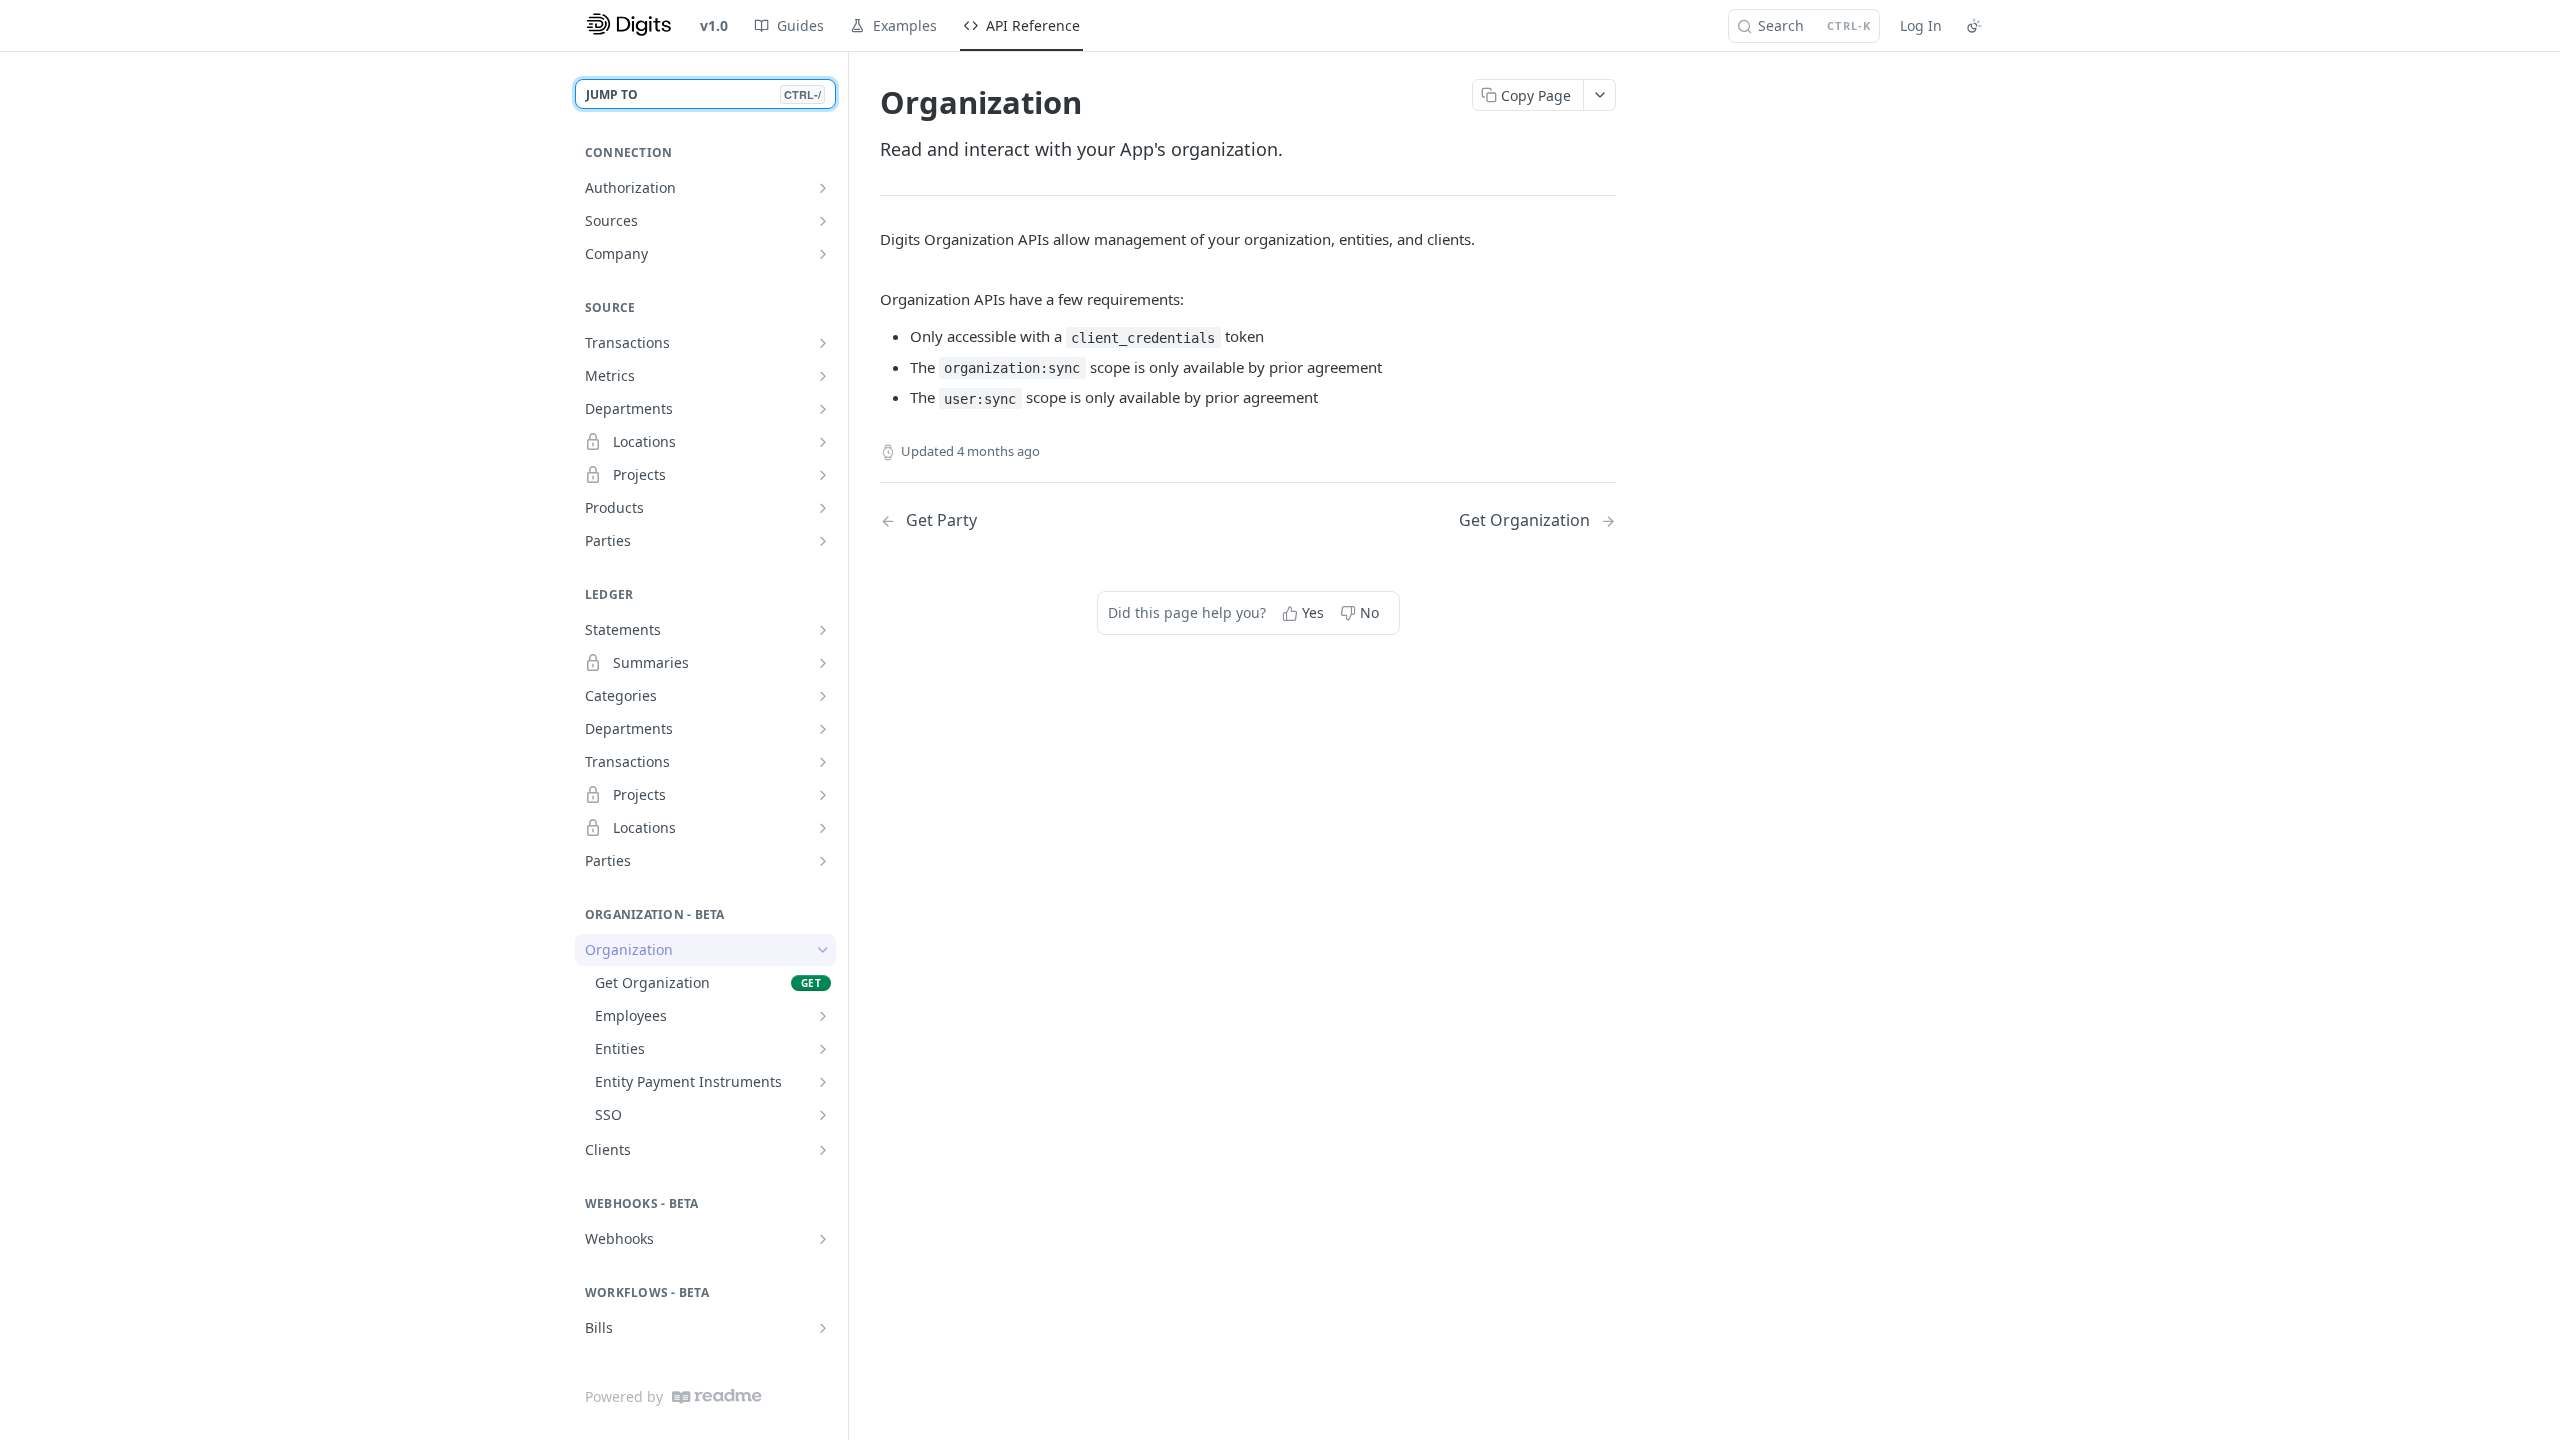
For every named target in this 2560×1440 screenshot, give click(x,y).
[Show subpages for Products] (823, 508)
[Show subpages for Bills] (823, 1328)
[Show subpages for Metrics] (823, 376)
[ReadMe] (717, 1396)
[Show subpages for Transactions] (823, 343)
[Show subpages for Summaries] (823, 663)
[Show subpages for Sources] (823, 221)
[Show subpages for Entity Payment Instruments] (823, 1082)
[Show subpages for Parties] (823, 541)
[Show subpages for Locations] (823, 442)
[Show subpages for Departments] (823, 409)
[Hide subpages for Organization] (823, 950)
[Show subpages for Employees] (823, 1016)
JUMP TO (703, 94)
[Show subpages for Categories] (823, 696)
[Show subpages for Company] (823, 254)
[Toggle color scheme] (1974, 26)
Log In (1921, 25)
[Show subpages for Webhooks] (823, 1239)
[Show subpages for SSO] (823, 1115)
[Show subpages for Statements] (823, 630)
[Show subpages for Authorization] (823, 188)
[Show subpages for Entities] (823, 1049)
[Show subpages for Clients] (823, 1150)
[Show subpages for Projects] (823, 475)
